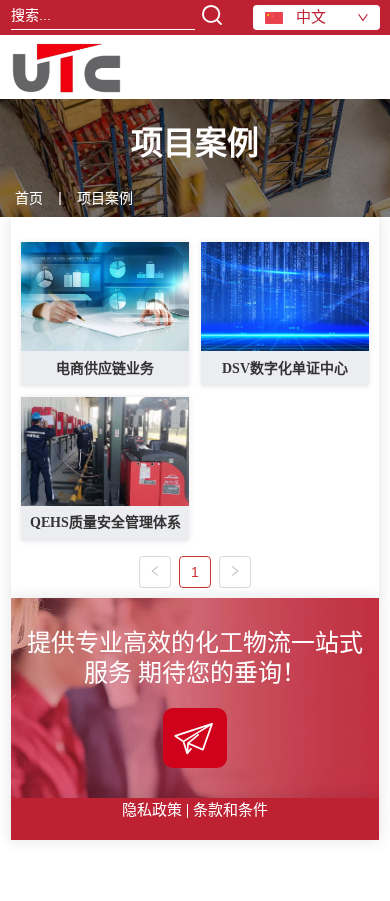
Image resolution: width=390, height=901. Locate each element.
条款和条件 (230, 810)
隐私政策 (152, 810)
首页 (29, 198)
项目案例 (105, 198)
